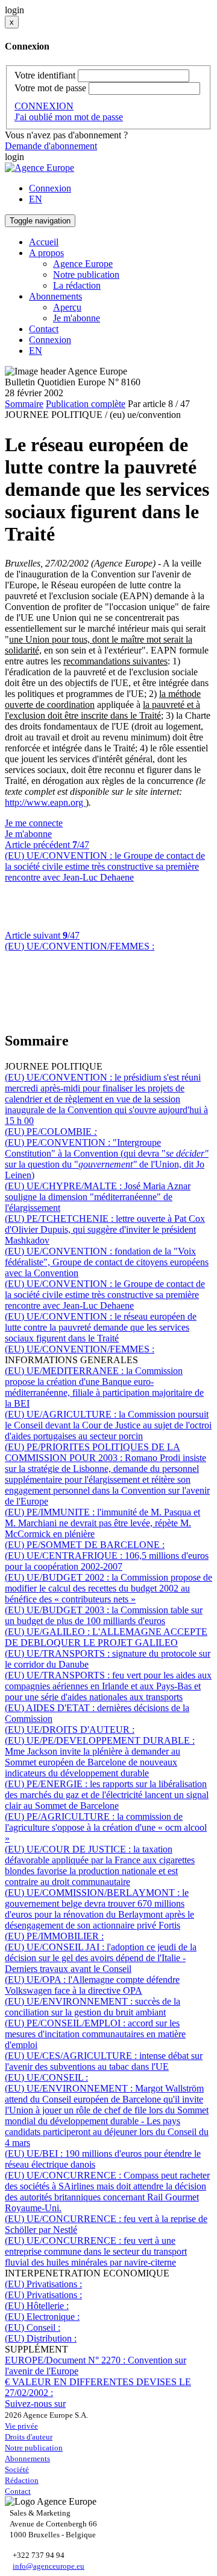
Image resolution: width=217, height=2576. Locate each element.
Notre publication (86, 275)
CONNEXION (44, 106)
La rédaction (77, 285)
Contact (44, 329)
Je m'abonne (77, 318)
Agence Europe (83, 264)
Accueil (44, 242)
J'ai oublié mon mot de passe (69, 117)
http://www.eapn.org (45, 802)
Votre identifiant (45, 75)
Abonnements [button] (55, 296)
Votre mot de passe (50, 88)
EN (36, 199)
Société (17, 2469)
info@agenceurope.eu (49, 2566)
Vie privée (21, 2426)
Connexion (50, 188)
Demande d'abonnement (51, 146)
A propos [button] (46, 253)
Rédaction (22, 2480)
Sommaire (24, 404)
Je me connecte (34, 823)
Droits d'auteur (29, 2437)
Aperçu (67, 307)
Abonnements (27, 2459)
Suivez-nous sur (35, 2404)
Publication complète (86, 404)
